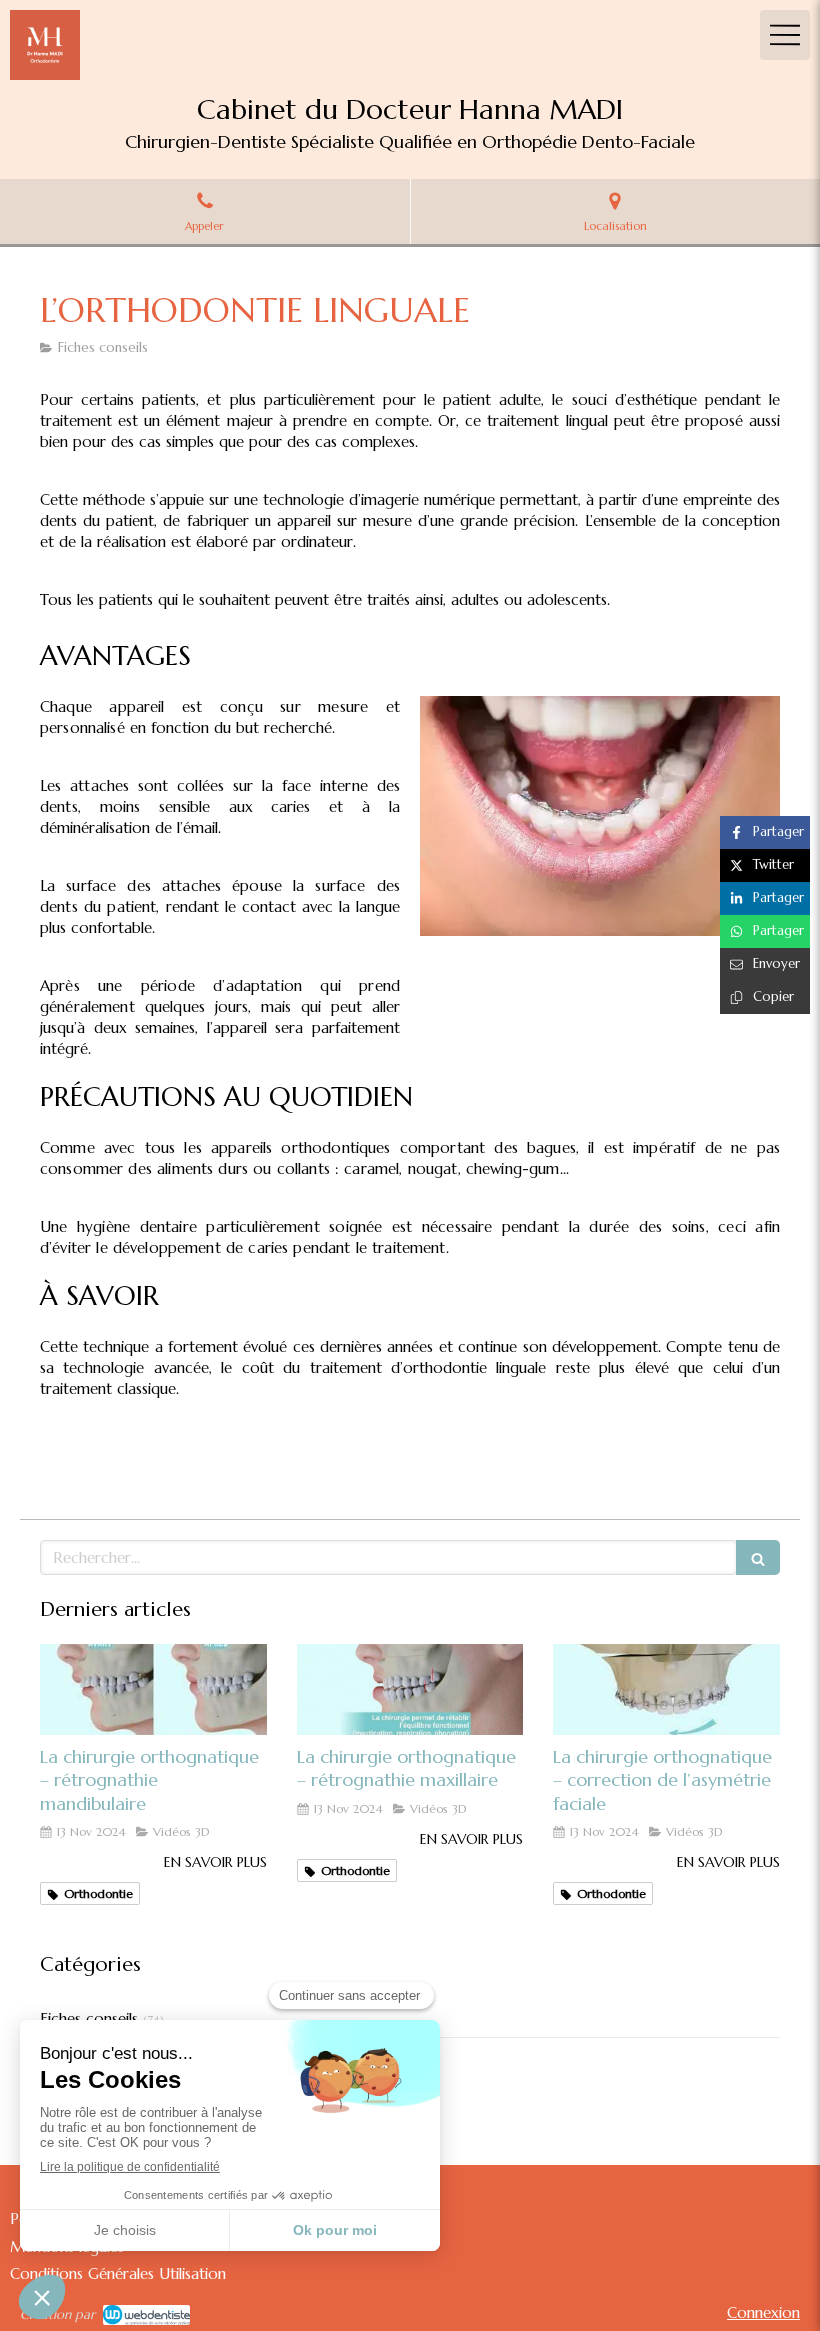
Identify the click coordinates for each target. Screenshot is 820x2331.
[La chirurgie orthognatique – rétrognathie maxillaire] (410, 1689)
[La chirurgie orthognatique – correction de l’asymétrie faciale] (666, 1689)
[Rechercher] (758, 1557)
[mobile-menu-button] (785, 35)
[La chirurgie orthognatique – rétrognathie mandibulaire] (153, 1689)
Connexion (763, 2312)
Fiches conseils (89, 2018)
